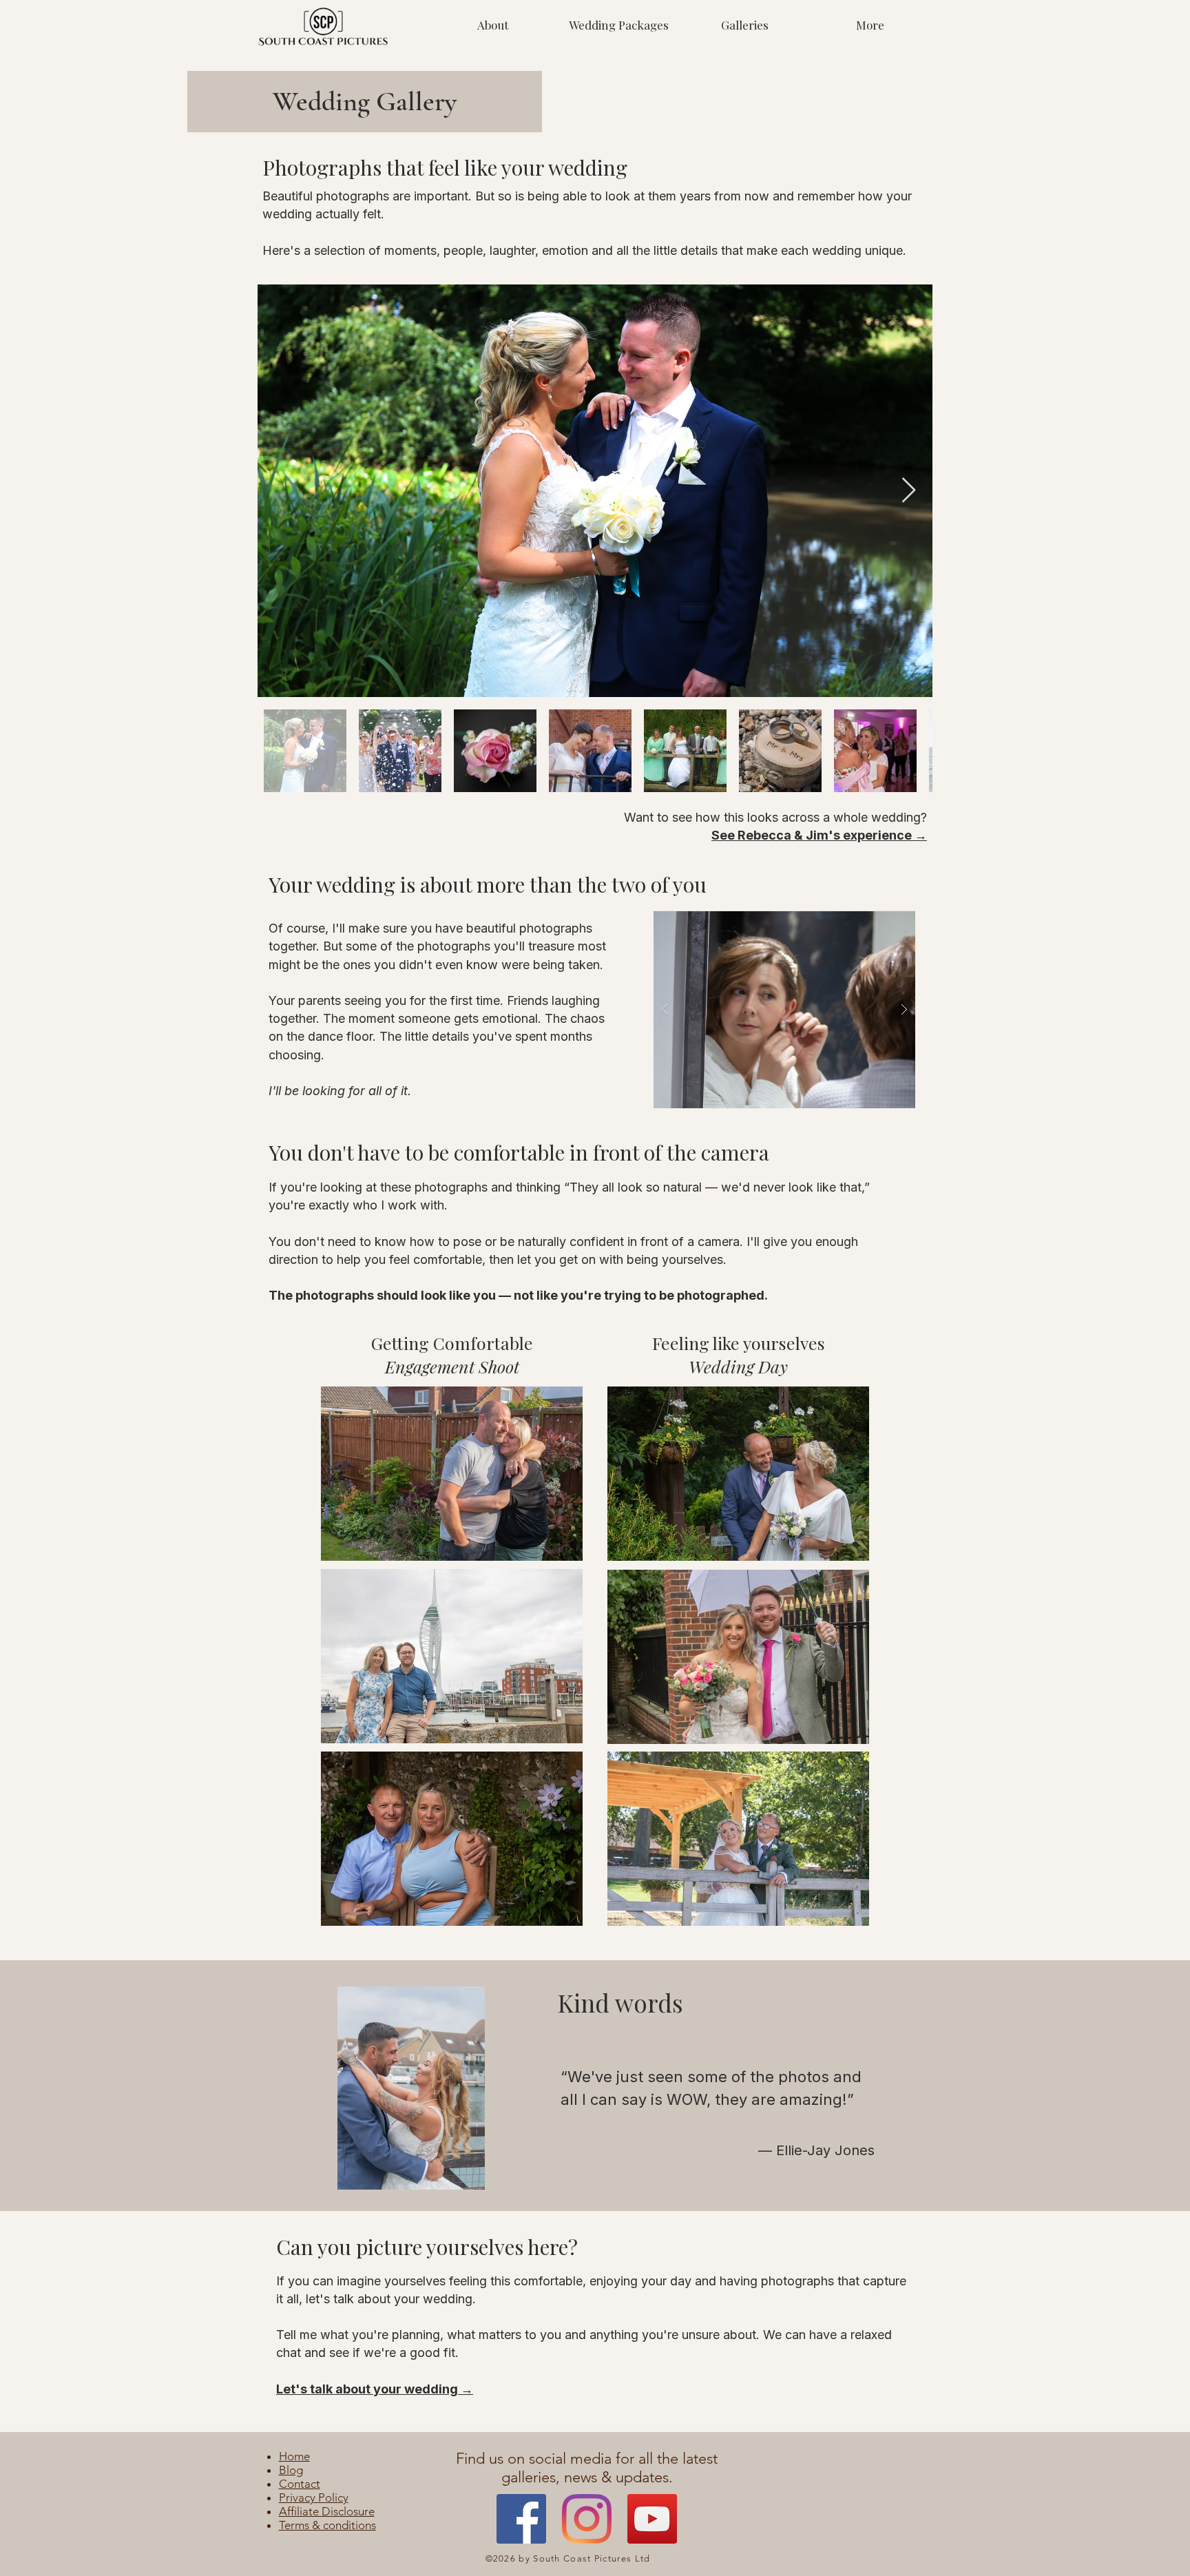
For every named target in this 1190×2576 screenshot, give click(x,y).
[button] (744, 25)
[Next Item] (909, 491)
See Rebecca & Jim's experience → (819, 835)
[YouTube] (652, 2519)
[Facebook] (521, 2519)
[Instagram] (587, 2519)
